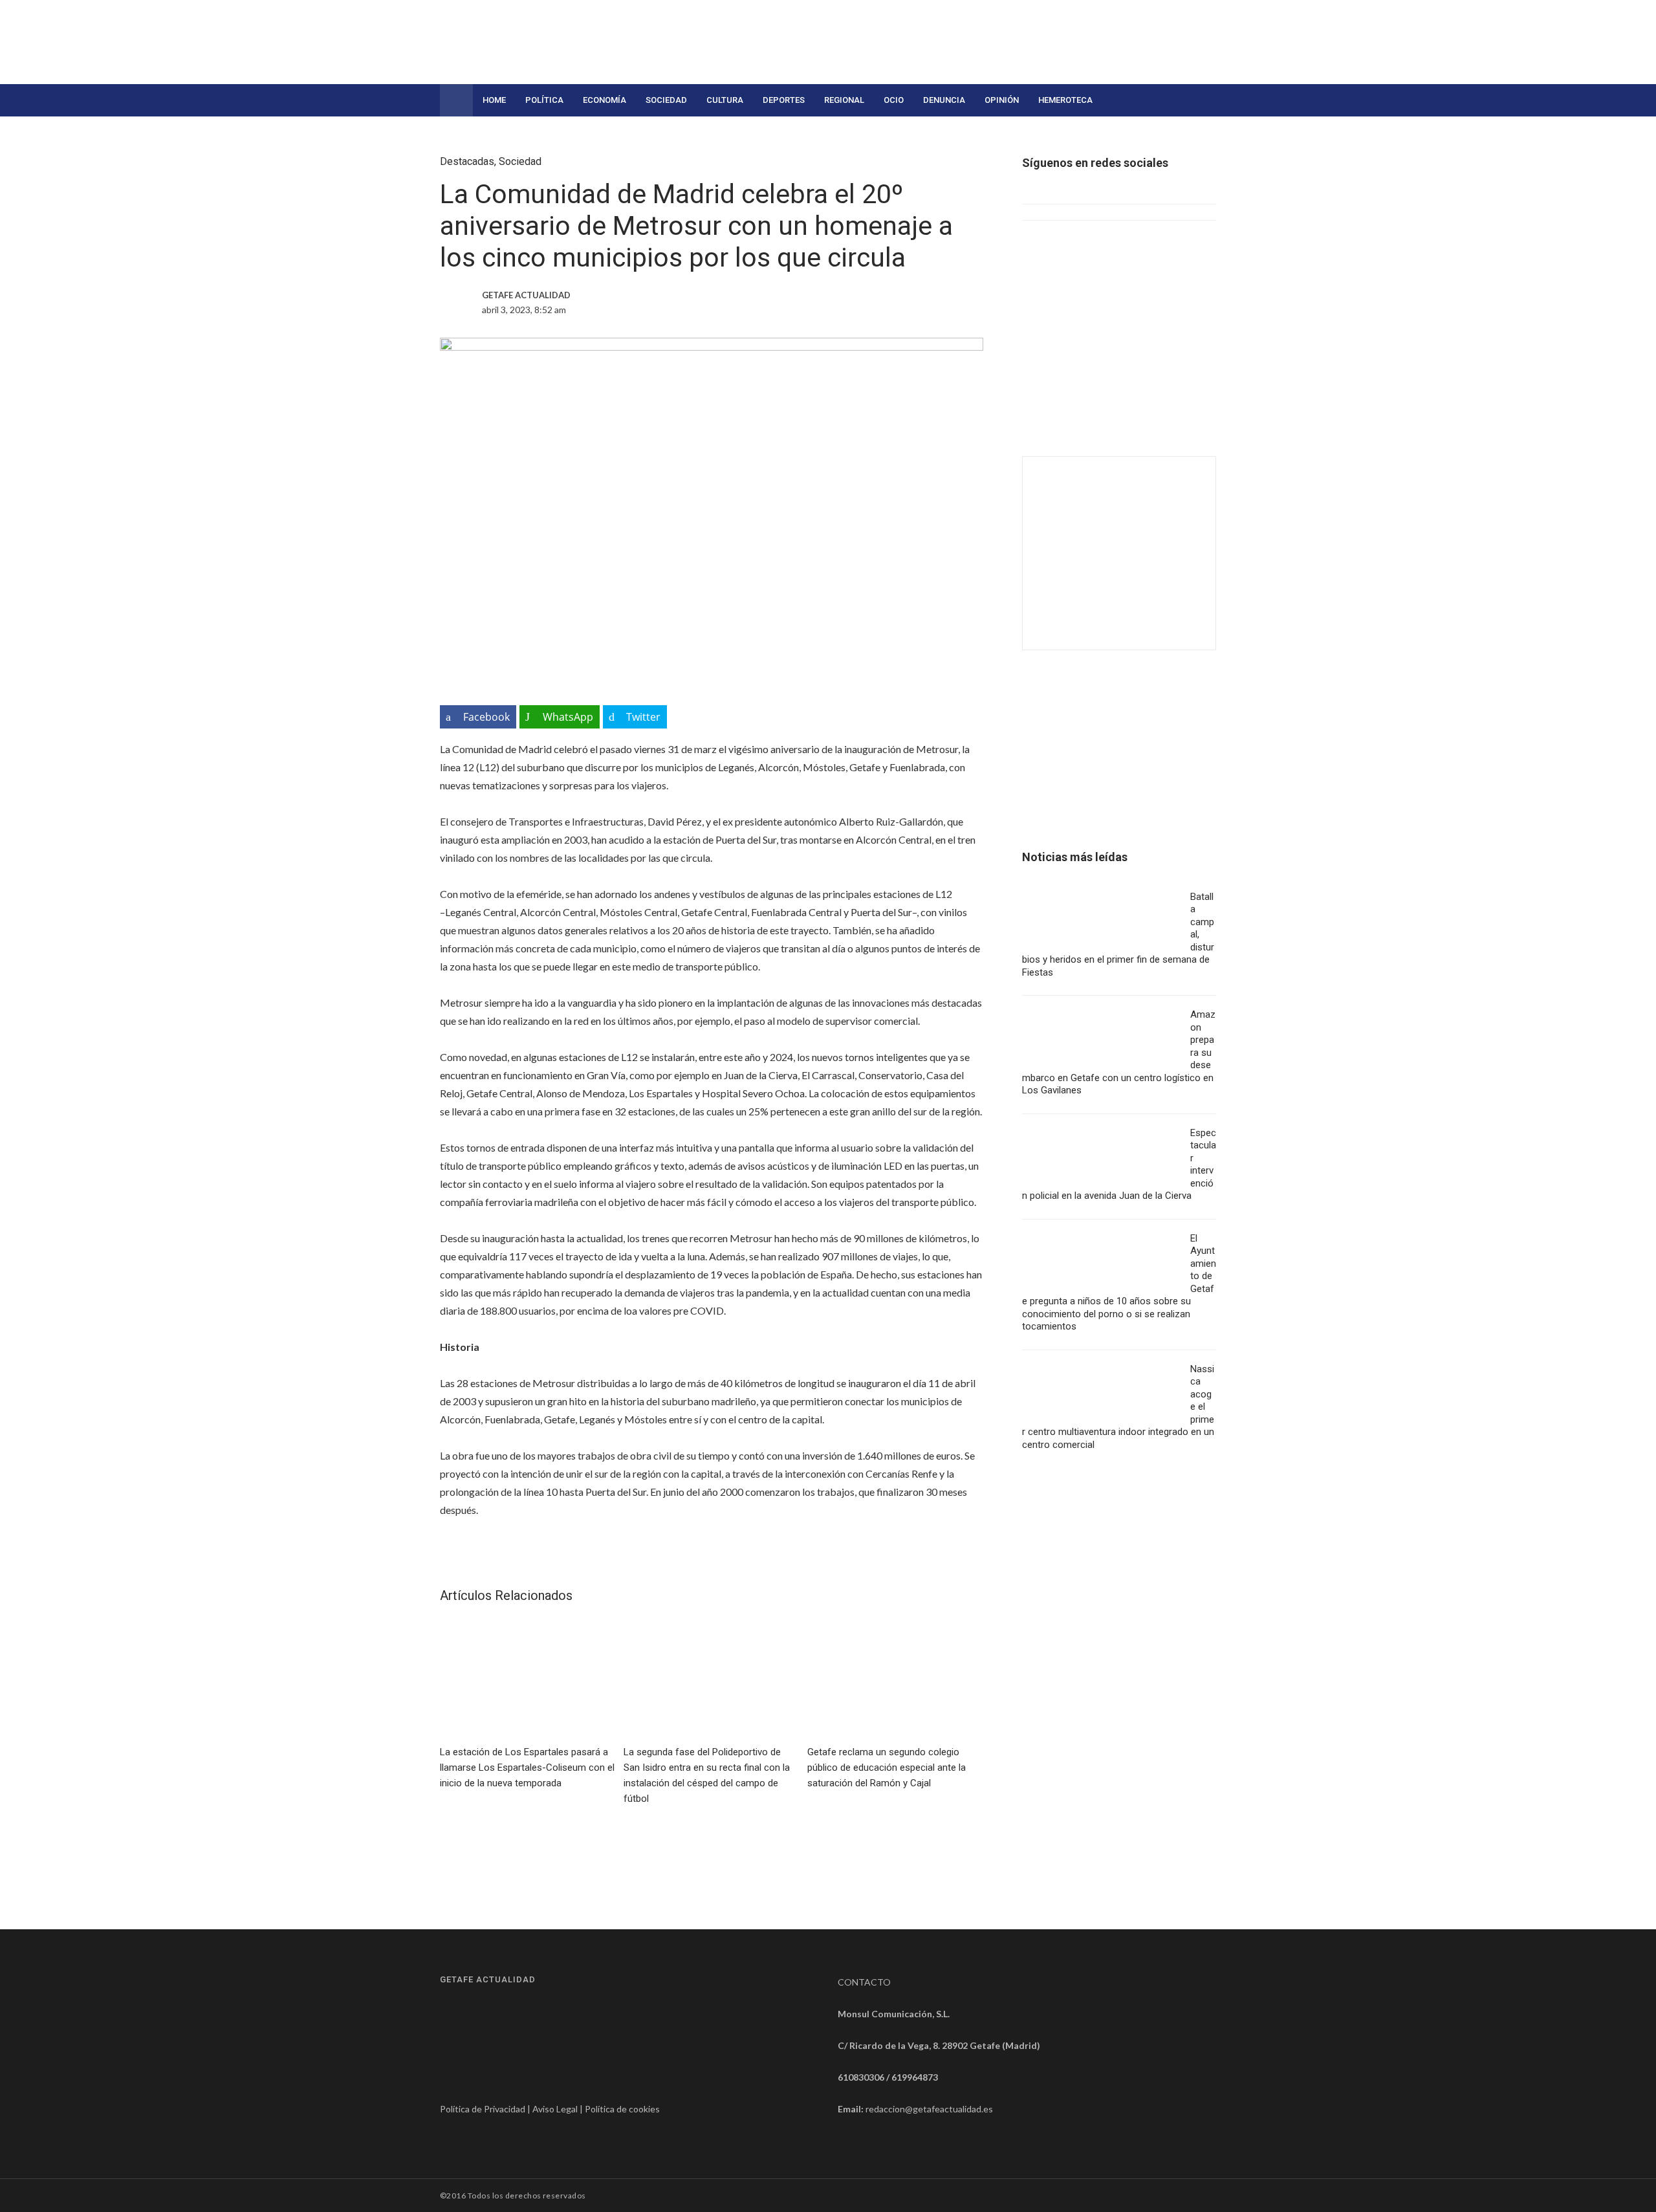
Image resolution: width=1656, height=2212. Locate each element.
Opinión (1002, 100)
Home (494, 100)
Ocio (894, 100)
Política (544, 100)
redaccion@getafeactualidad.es (929, 2109)
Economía (605, 100)
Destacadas (467, 161)
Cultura (725, 100)
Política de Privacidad (483, 2109)
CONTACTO (864, 1982)
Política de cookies (622, 2109)
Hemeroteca (1065, 100)
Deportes (784, 100)
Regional (844, 100)
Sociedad (666, 100)
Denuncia (944, 100)
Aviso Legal (555, 2109)
